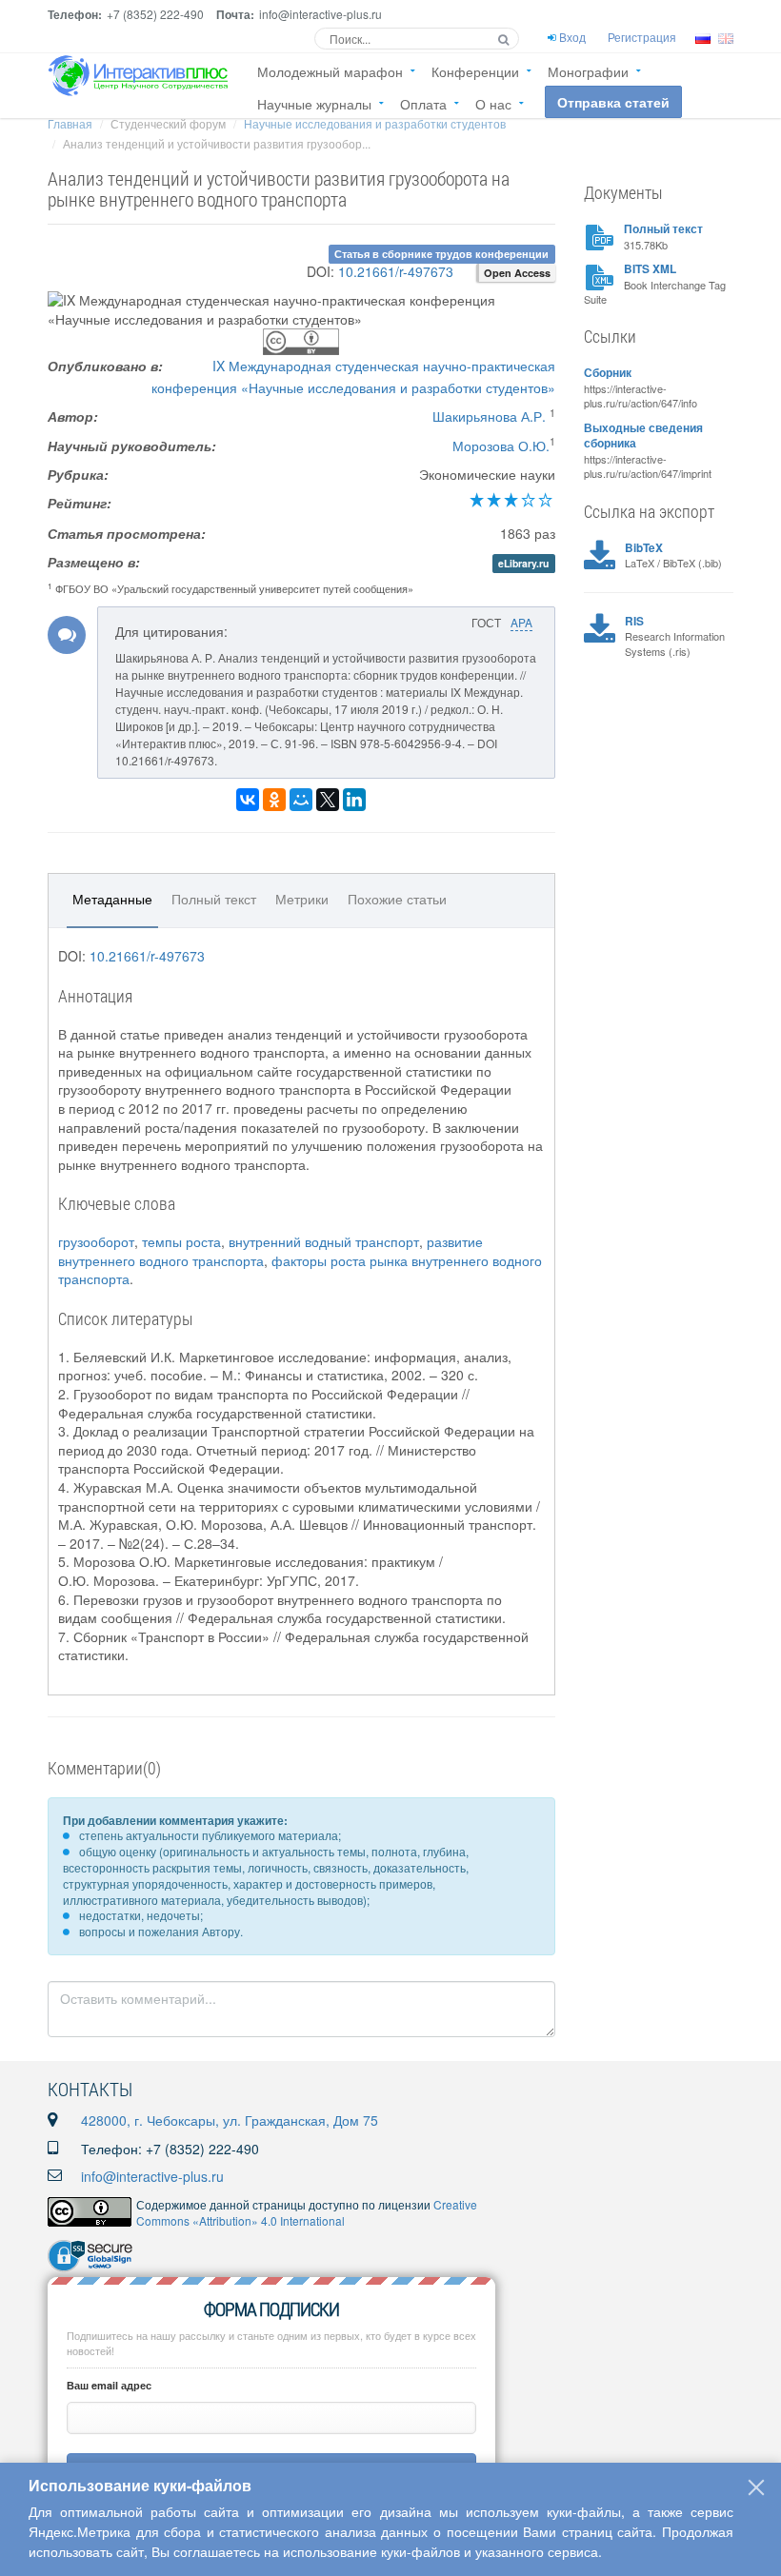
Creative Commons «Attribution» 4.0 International (307, 2212)
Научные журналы (314, 104)
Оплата (423, 104)
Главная (70, 123)
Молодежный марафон (330, 71)
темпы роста (181, 1241)
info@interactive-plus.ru (152, 2176)
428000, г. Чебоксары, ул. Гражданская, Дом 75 (230, 2120)
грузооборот (96, 1241)
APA (521, 622)
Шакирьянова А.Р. (489, 416)
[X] (328, 800)
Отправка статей (613, 102)
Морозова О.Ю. (501, 446)
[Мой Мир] (301, 800)
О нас (493, 104)
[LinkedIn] (354, 800)
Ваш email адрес (109, 2385)
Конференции (475, 71)
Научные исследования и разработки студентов (375, 123)
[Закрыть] (756, 2487)
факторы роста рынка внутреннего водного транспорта (300, 1270)
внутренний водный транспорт (324, 1241)
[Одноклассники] (274, 800)
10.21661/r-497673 (396, 271)
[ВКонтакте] (248, 800)
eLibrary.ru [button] (523, 563)
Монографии (588, 71)
